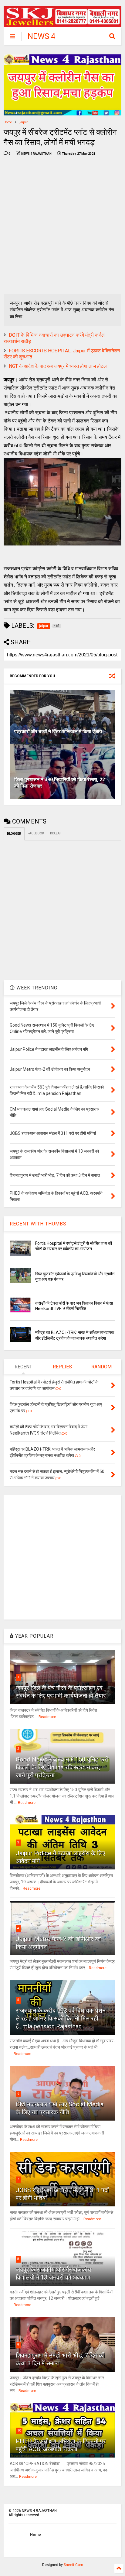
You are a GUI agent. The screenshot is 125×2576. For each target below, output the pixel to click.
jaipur (24, 122)
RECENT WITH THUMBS (38, 1224)
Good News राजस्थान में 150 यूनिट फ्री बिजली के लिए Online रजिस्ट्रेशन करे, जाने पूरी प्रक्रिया (62, 1767)
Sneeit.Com (73, 2565)
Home (8, 122)
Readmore (47, 1717)
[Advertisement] (62, 227)
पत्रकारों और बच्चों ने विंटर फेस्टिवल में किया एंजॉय (58, 731)
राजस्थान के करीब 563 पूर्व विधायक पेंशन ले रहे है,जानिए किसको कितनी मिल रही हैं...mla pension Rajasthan (61, 2018)
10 (19, 2430)
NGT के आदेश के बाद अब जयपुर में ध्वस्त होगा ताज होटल (58, 366)
